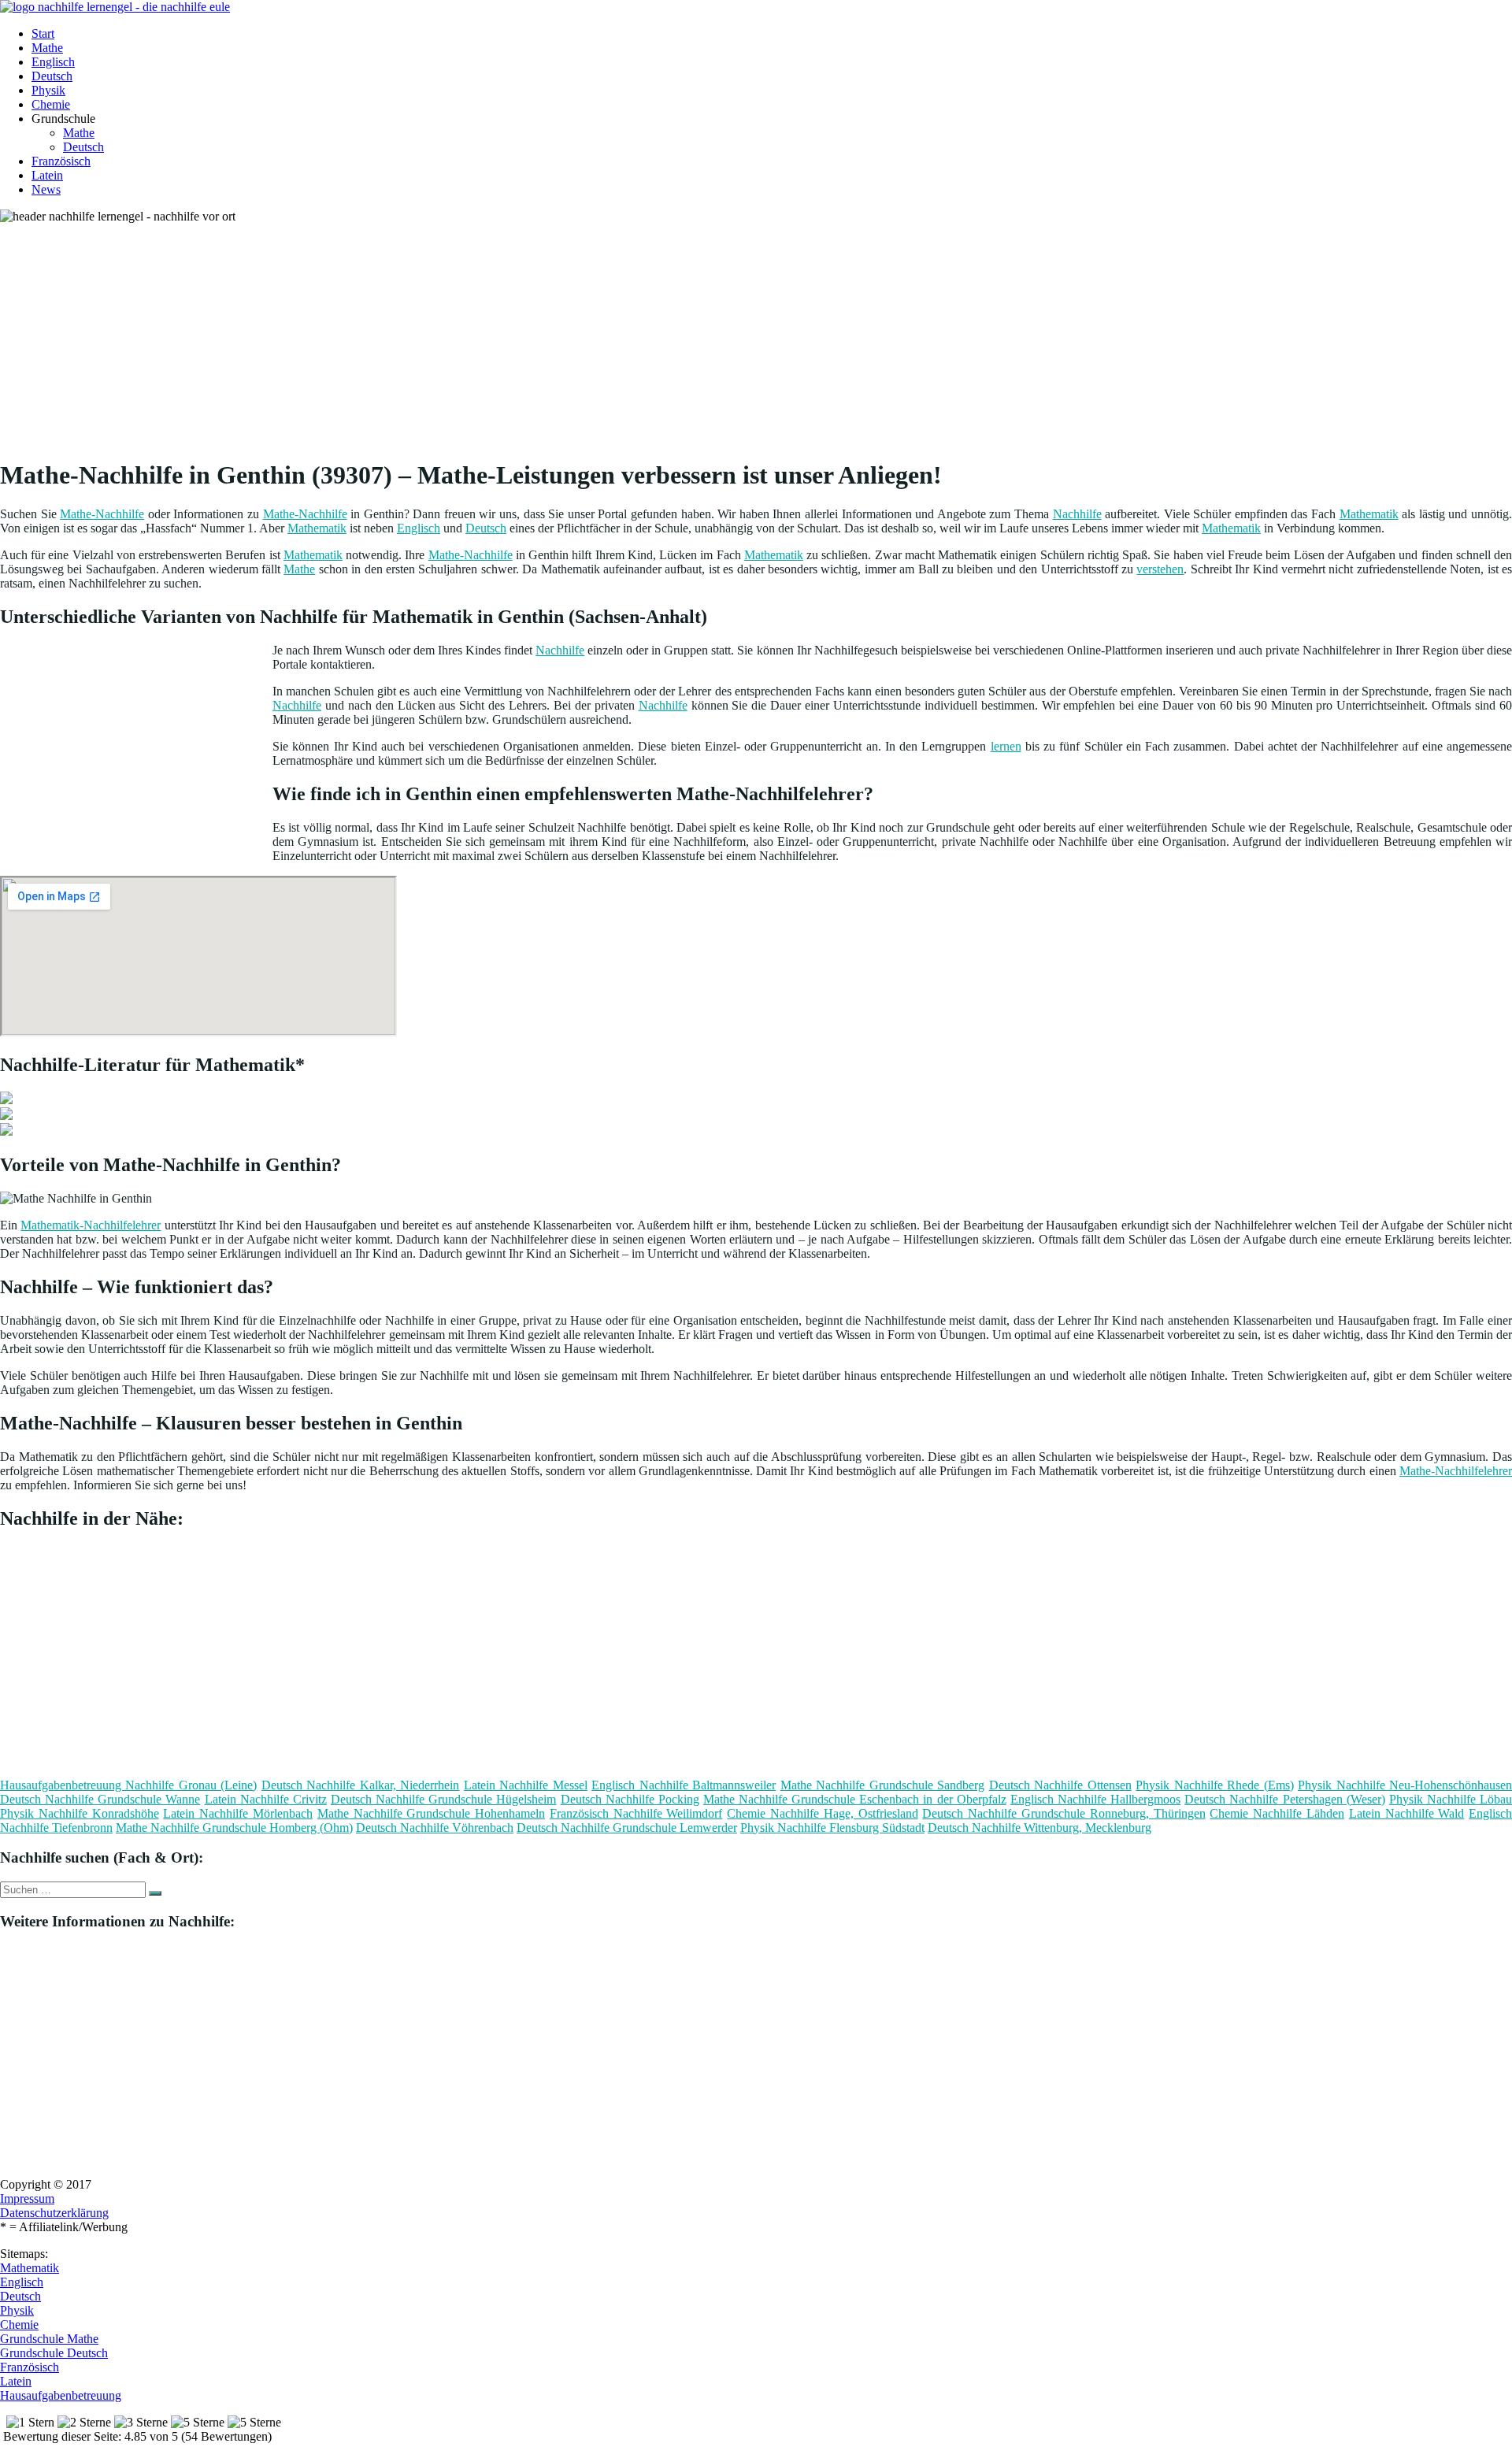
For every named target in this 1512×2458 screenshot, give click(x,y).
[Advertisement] (484, 334)
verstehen (1160, 569)
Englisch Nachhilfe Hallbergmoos (1095, 1799)
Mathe (47, 48)
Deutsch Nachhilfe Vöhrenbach (435, 1828)
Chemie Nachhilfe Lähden (1277, 1813)
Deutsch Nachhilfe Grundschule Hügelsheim (443, 1799)
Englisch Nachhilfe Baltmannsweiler (684, 1785)
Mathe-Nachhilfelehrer (1456, 1471)
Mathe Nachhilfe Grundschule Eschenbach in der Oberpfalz (855, 1799)
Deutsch (52, 76)
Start (43, 33)
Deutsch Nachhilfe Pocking (630, 1799)
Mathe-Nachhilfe (102, 514)
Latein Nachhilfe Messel (526, 1785)
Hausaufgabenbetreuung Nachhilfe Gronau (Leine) (128, 1785)
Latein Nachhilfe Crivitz (266, 1799)
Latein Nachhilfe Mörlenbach (238, 1813)
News (46, 189)
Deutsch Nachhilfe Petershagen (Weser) (1284, 1799)
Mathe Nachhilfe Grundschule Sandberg (882, 1785)
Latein (47, 175)
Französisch (61, 161)
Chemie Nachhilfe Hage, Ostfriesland (822, 1813)
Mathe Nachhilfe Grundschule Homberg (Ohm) (234, 1828)
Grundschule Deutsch (54, 2353)
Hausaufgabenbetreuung (61, 2395)
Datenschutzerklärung (54, 2213)
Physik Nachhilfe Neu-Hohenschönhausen (1405, 1785)
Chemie (51, 104)
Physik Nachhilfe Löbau (1451, 1799)
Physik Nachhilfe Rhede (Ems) (1214, 1785)
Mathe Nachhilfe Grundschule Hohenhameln (431, 1813)
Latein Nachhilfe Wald (1407, 1813)
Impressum (27, 2198)
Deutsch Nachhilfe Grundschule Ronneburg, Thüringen (1064, 1813)
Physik (48, 90)
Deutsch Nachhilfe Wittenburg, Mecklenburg (1039, 1828)
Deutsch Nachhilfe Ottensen (1060, 1785)
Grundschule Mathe (49, 2339)
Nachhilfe (1077, 514)
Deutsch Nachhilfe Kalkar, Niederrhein (360, 1785)
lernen (1006, 746)
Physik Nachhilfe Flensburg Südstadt (832, 1828)
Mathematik (1369, 514)
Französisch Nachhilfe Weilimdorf (636, 1813)
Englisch (53, 62)
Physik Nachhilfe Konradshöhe (80, 1813)
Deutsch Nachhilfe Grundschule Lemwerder (627, 1828)
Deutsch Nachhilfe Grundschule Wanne (100, 1799)
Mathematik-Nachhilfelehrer (91, 1225)
